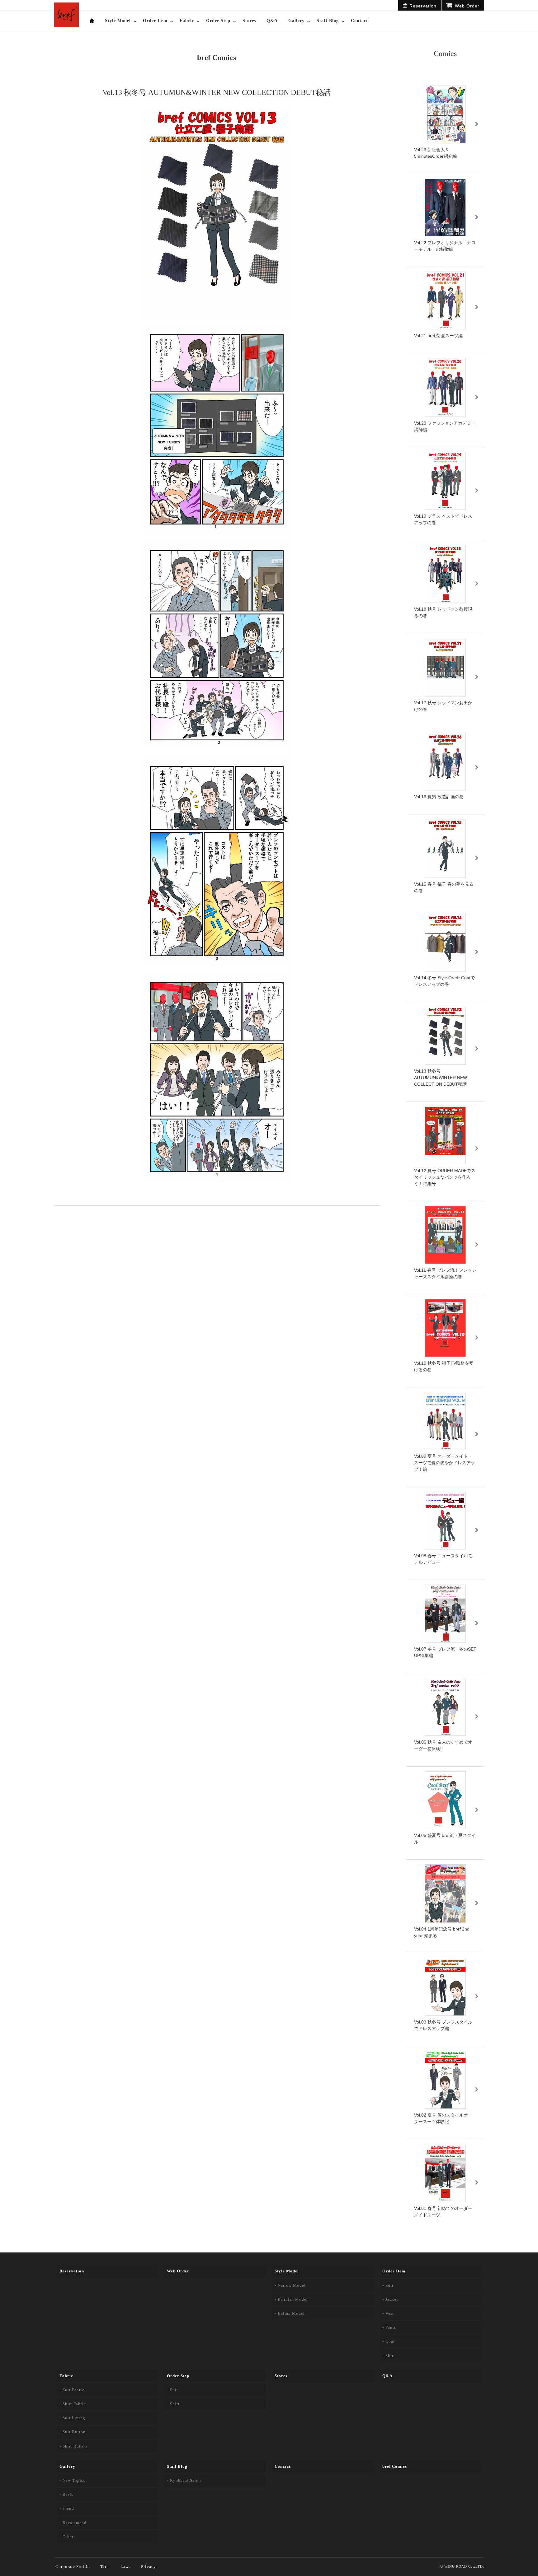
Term (105, 2567)
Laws (125, 2567)
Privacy (149, 2567)
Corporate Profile (73, 2567)
